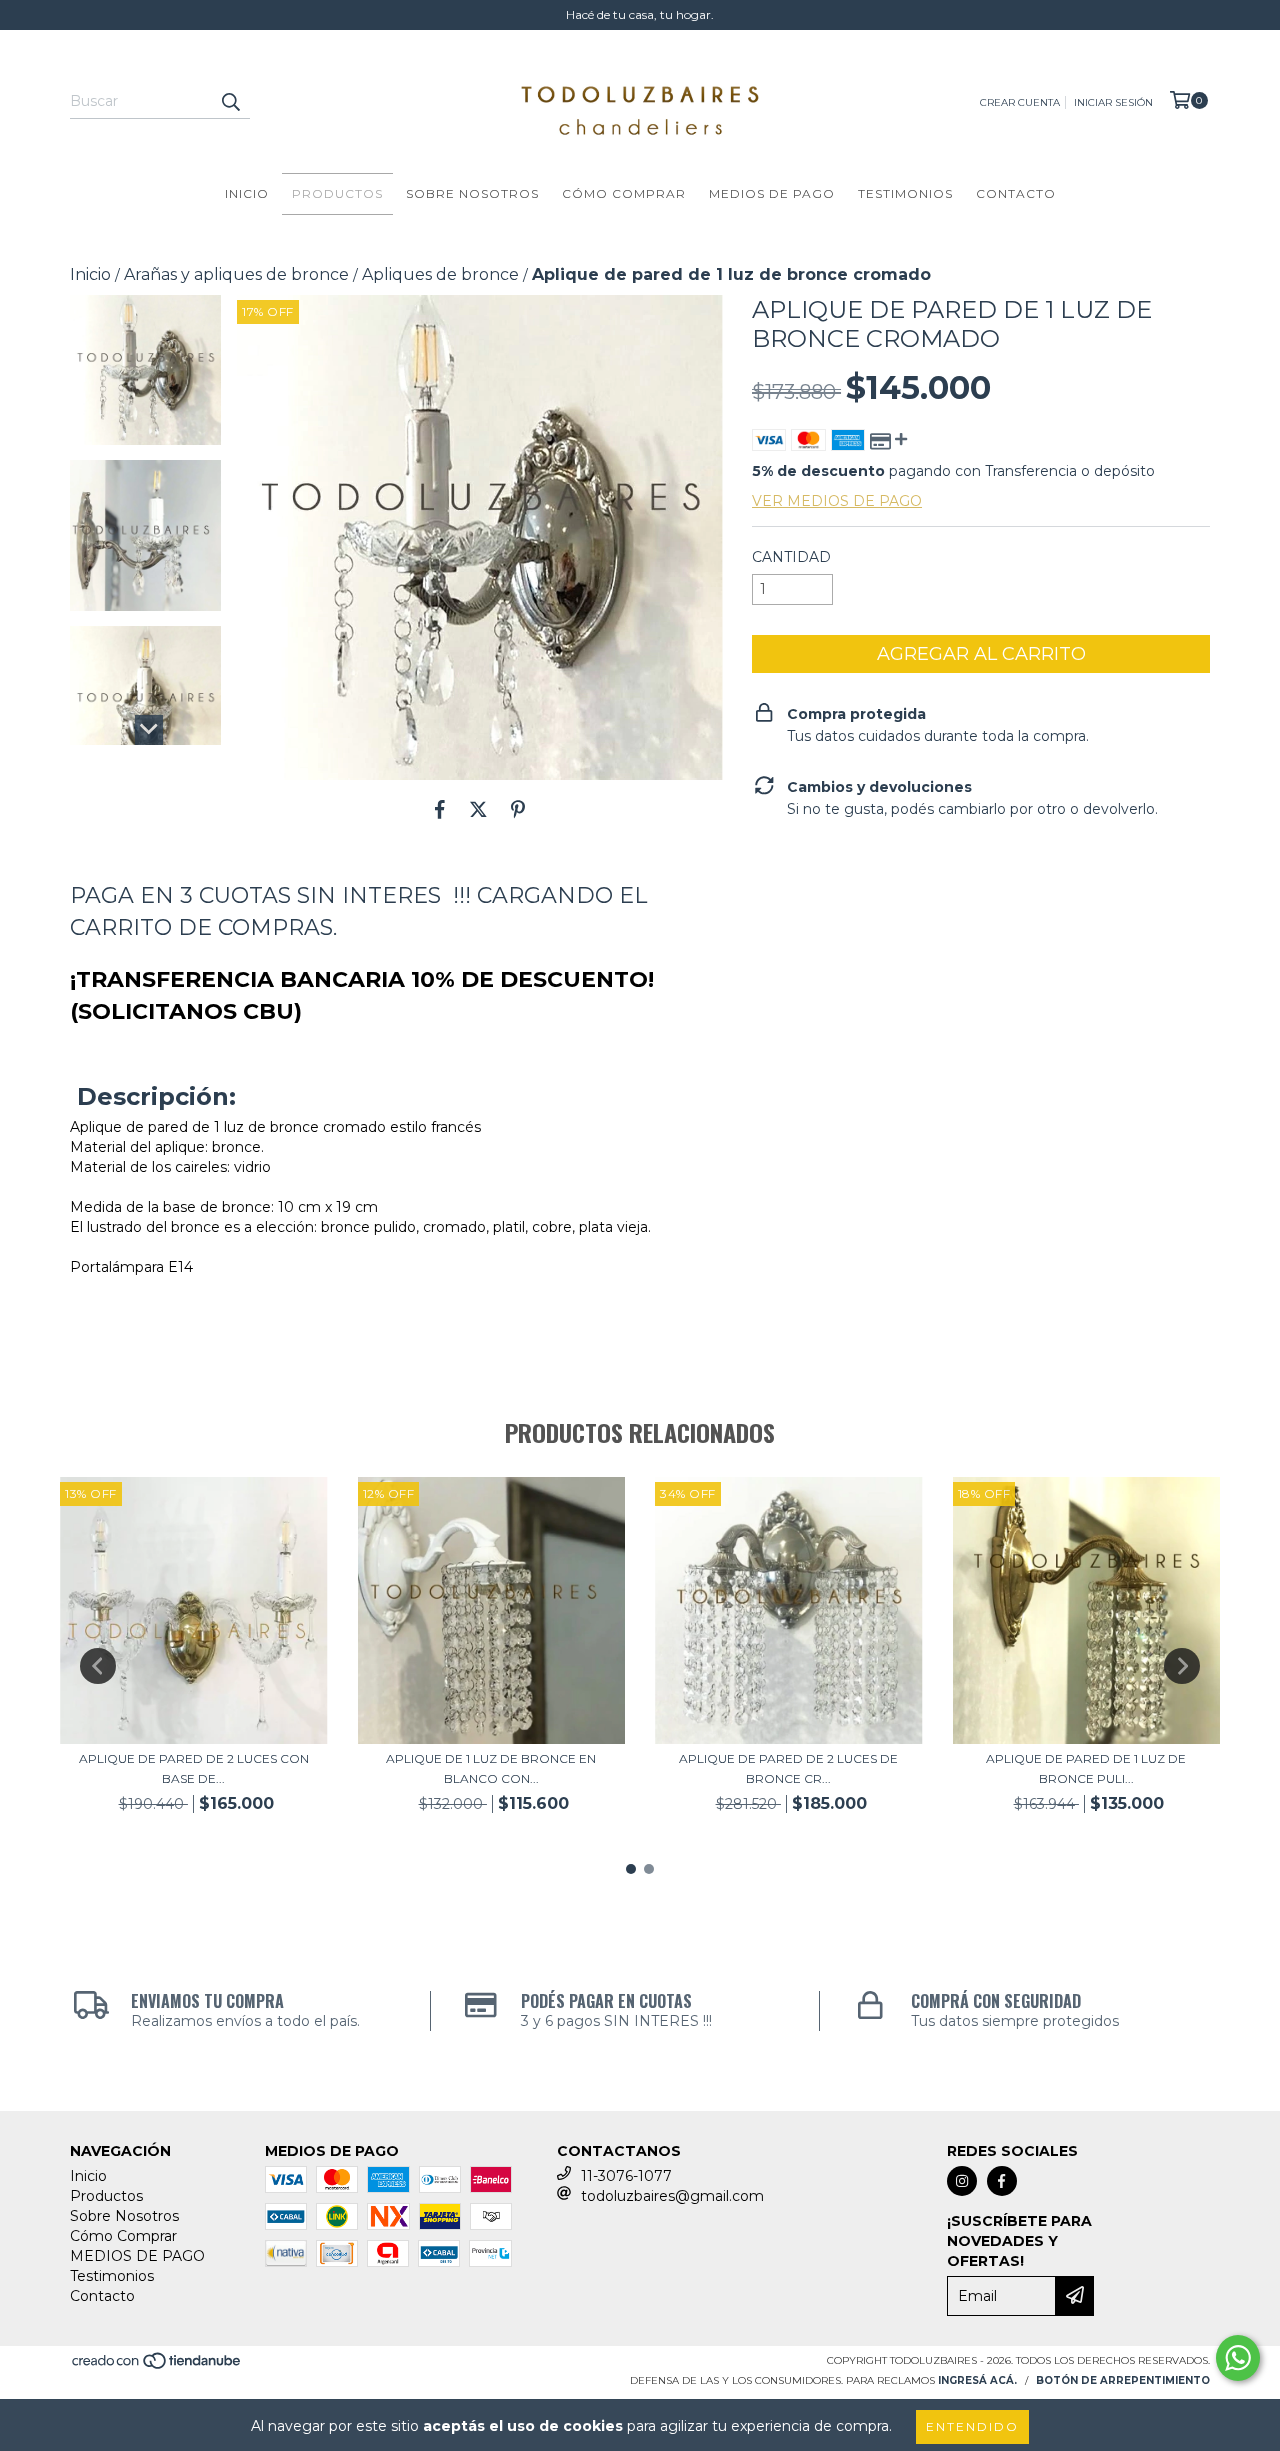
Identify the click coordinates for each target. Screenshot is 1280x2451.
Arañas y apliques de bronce (236, 274)
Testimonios (905, 193)
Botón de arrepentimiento (1123, 2380)
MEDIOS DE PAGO (772, 193)
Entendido (972, 2426)
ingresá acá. (977, 2380)
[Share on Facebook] (440, 810)
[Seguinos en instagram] (962, 2181)
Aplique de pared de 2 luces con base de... (194, 1768)
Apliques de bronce (440, 274)
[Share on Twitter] (478, 810)
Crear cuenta (1020, 102)
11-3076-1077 (626, 2176)
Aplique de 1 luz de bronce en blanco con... (491, 1768)
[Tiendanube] (157, 2367)
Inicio (247, 193)
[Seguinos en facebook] (1002, 2181)
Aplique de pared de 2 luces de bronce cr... (788, 1768)
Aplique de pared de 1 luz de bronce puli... (1086, 1768)
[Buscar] (230, 101)
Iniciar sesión (1113, 102)
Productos (337, 193)
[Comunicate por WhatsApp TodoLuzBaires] (1238, 2358)
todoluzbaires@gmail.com (672, 2196)
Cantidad (791, 557)
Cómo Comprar (624, 193)
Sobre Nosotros (472, 193)
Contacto (1016, 193)
